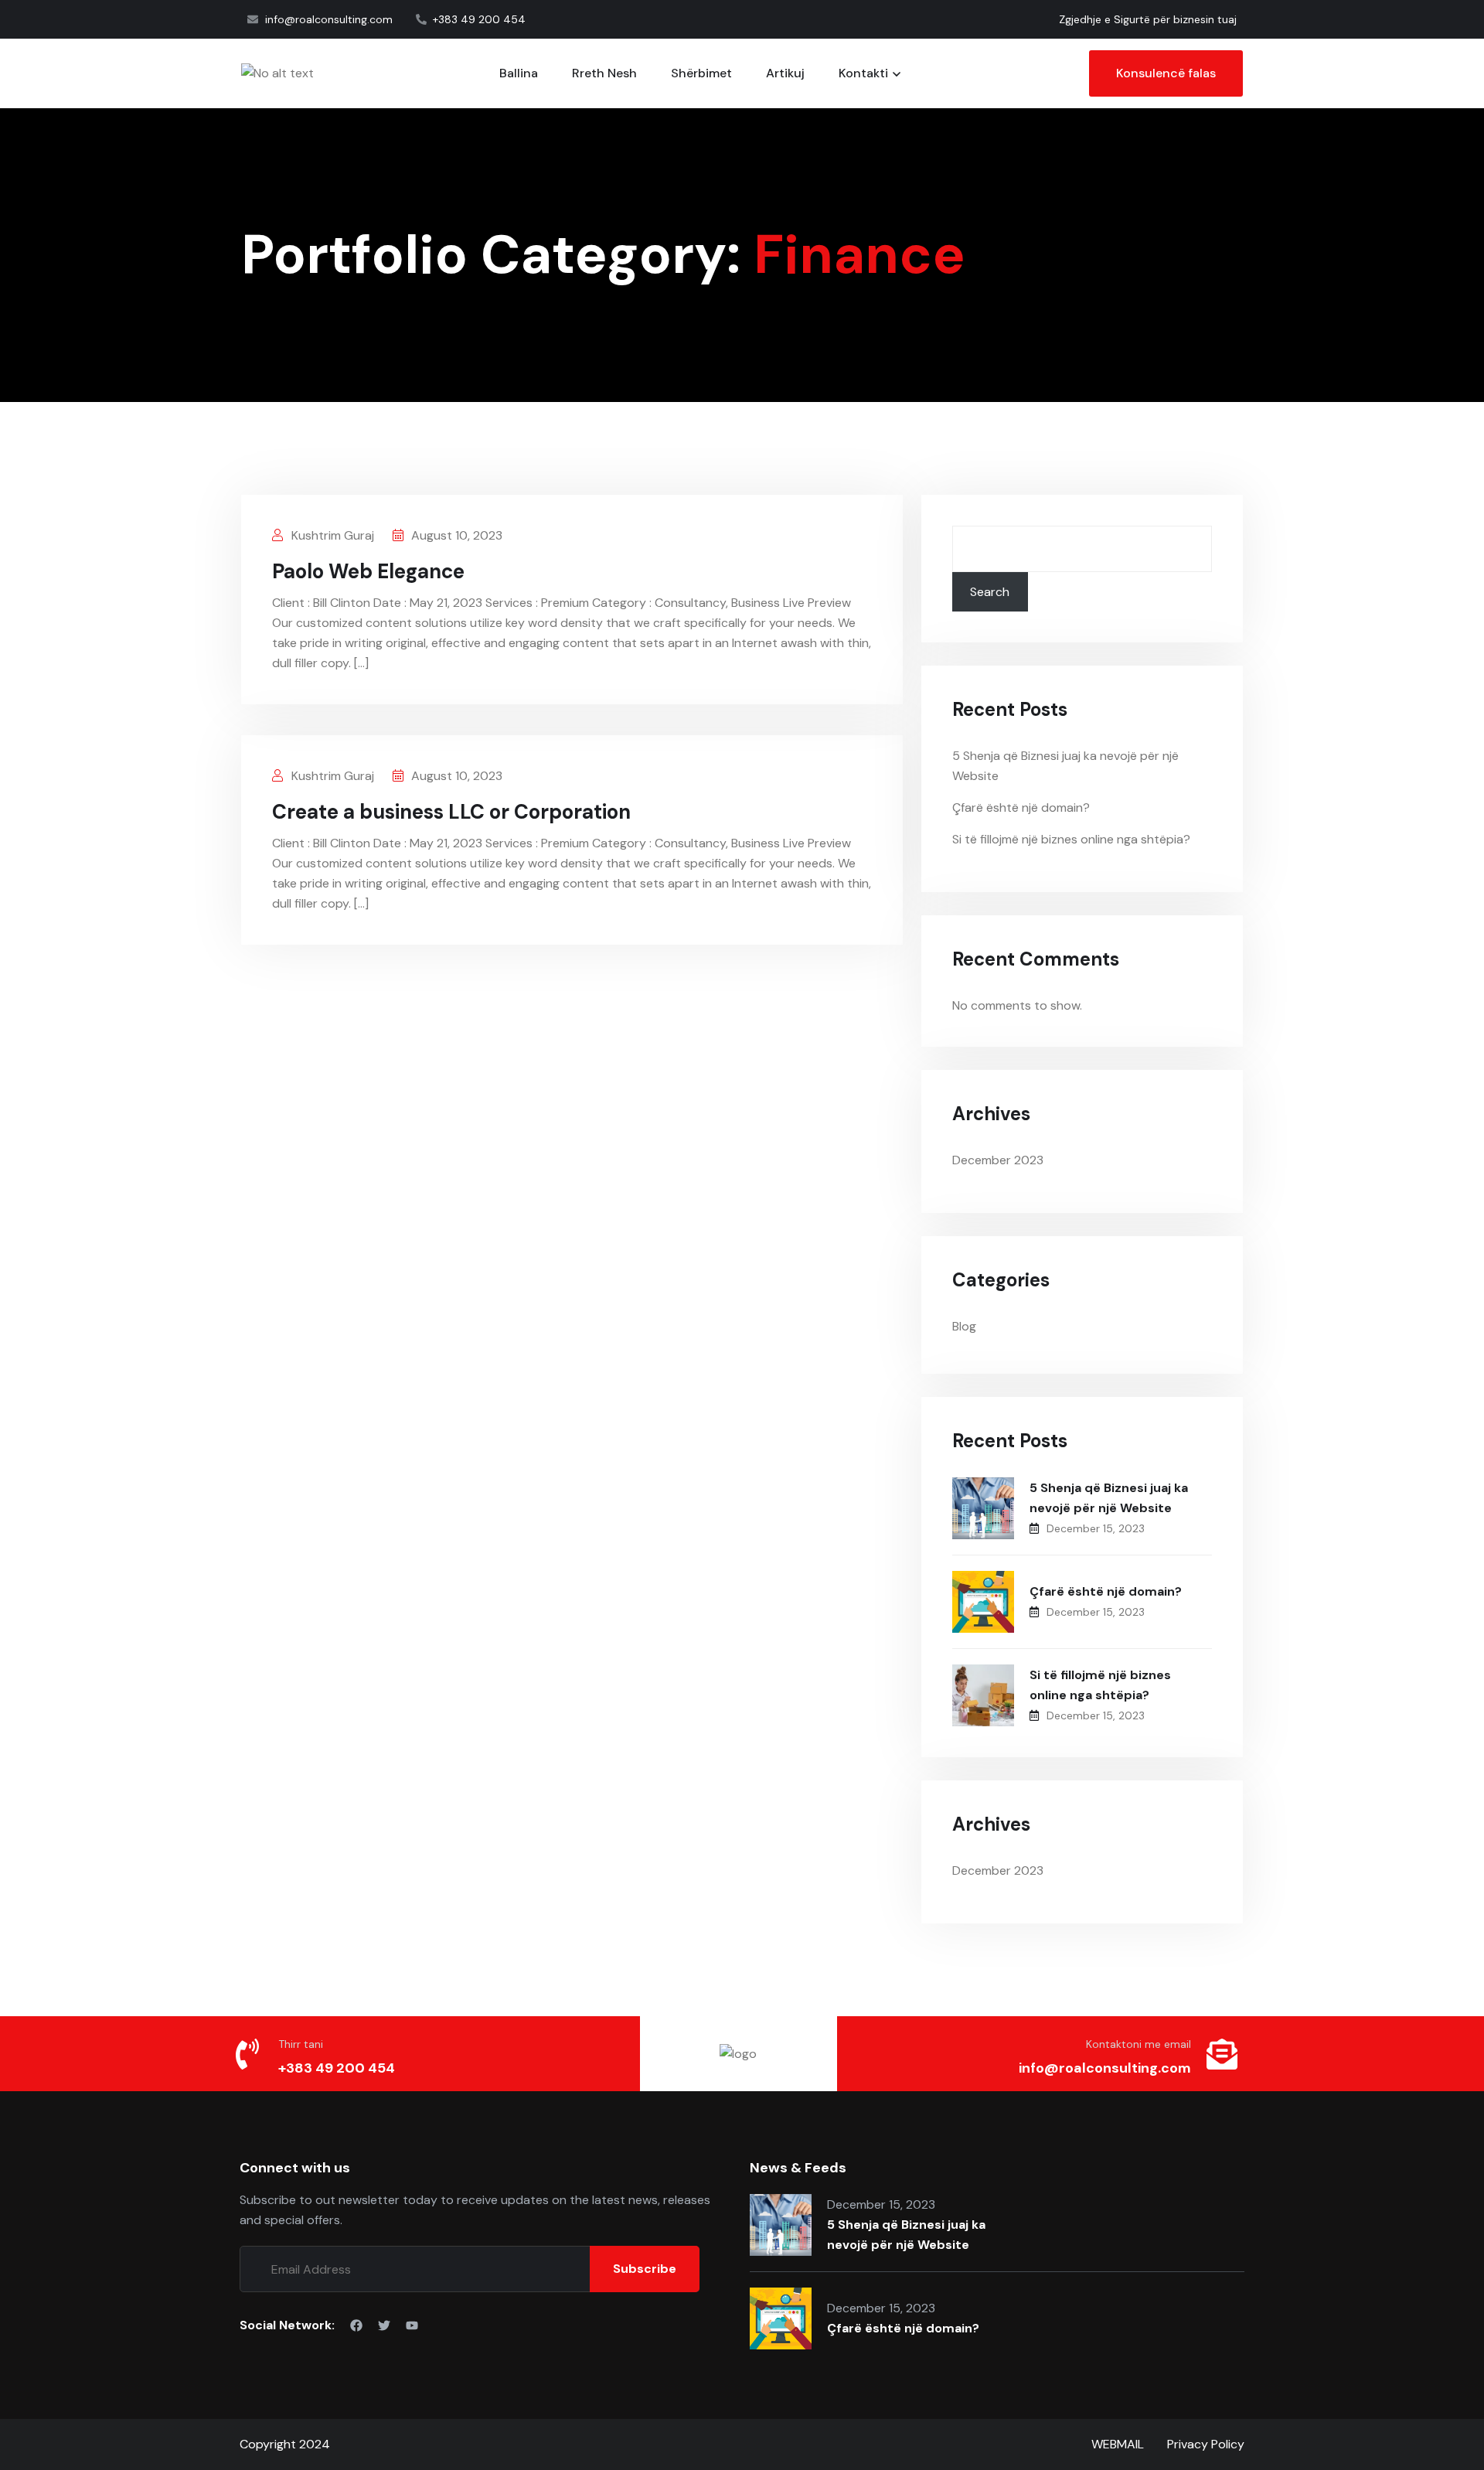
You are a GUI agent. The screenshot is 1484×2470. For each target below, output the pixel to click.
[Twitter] (384, 2325)
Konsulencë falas (1166, 73)
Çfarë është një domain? (1021, 807)
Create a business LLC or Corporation (451, 812)
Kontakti (863, 73)
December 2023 (998, 1160)
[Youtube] (412, 2325)
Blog (964, 1326)
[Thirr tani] (247, 2054)
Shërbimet (701, 73)
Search (990, 592)
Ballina (519, 73)
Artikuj (785, 73)
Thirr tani (301, 2044)
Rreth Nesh (604, 73)
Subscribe (645, 2269)
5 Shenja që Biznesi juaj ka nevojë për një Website (1109, 1498)
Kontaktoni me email (1139, 2044)
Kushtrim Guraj (331, 535)
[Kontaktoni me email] (1222, 2054)
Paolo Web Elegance (368, 571)
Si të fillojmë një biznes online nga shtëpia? (1071, 839)
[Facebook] (356, 2325)
